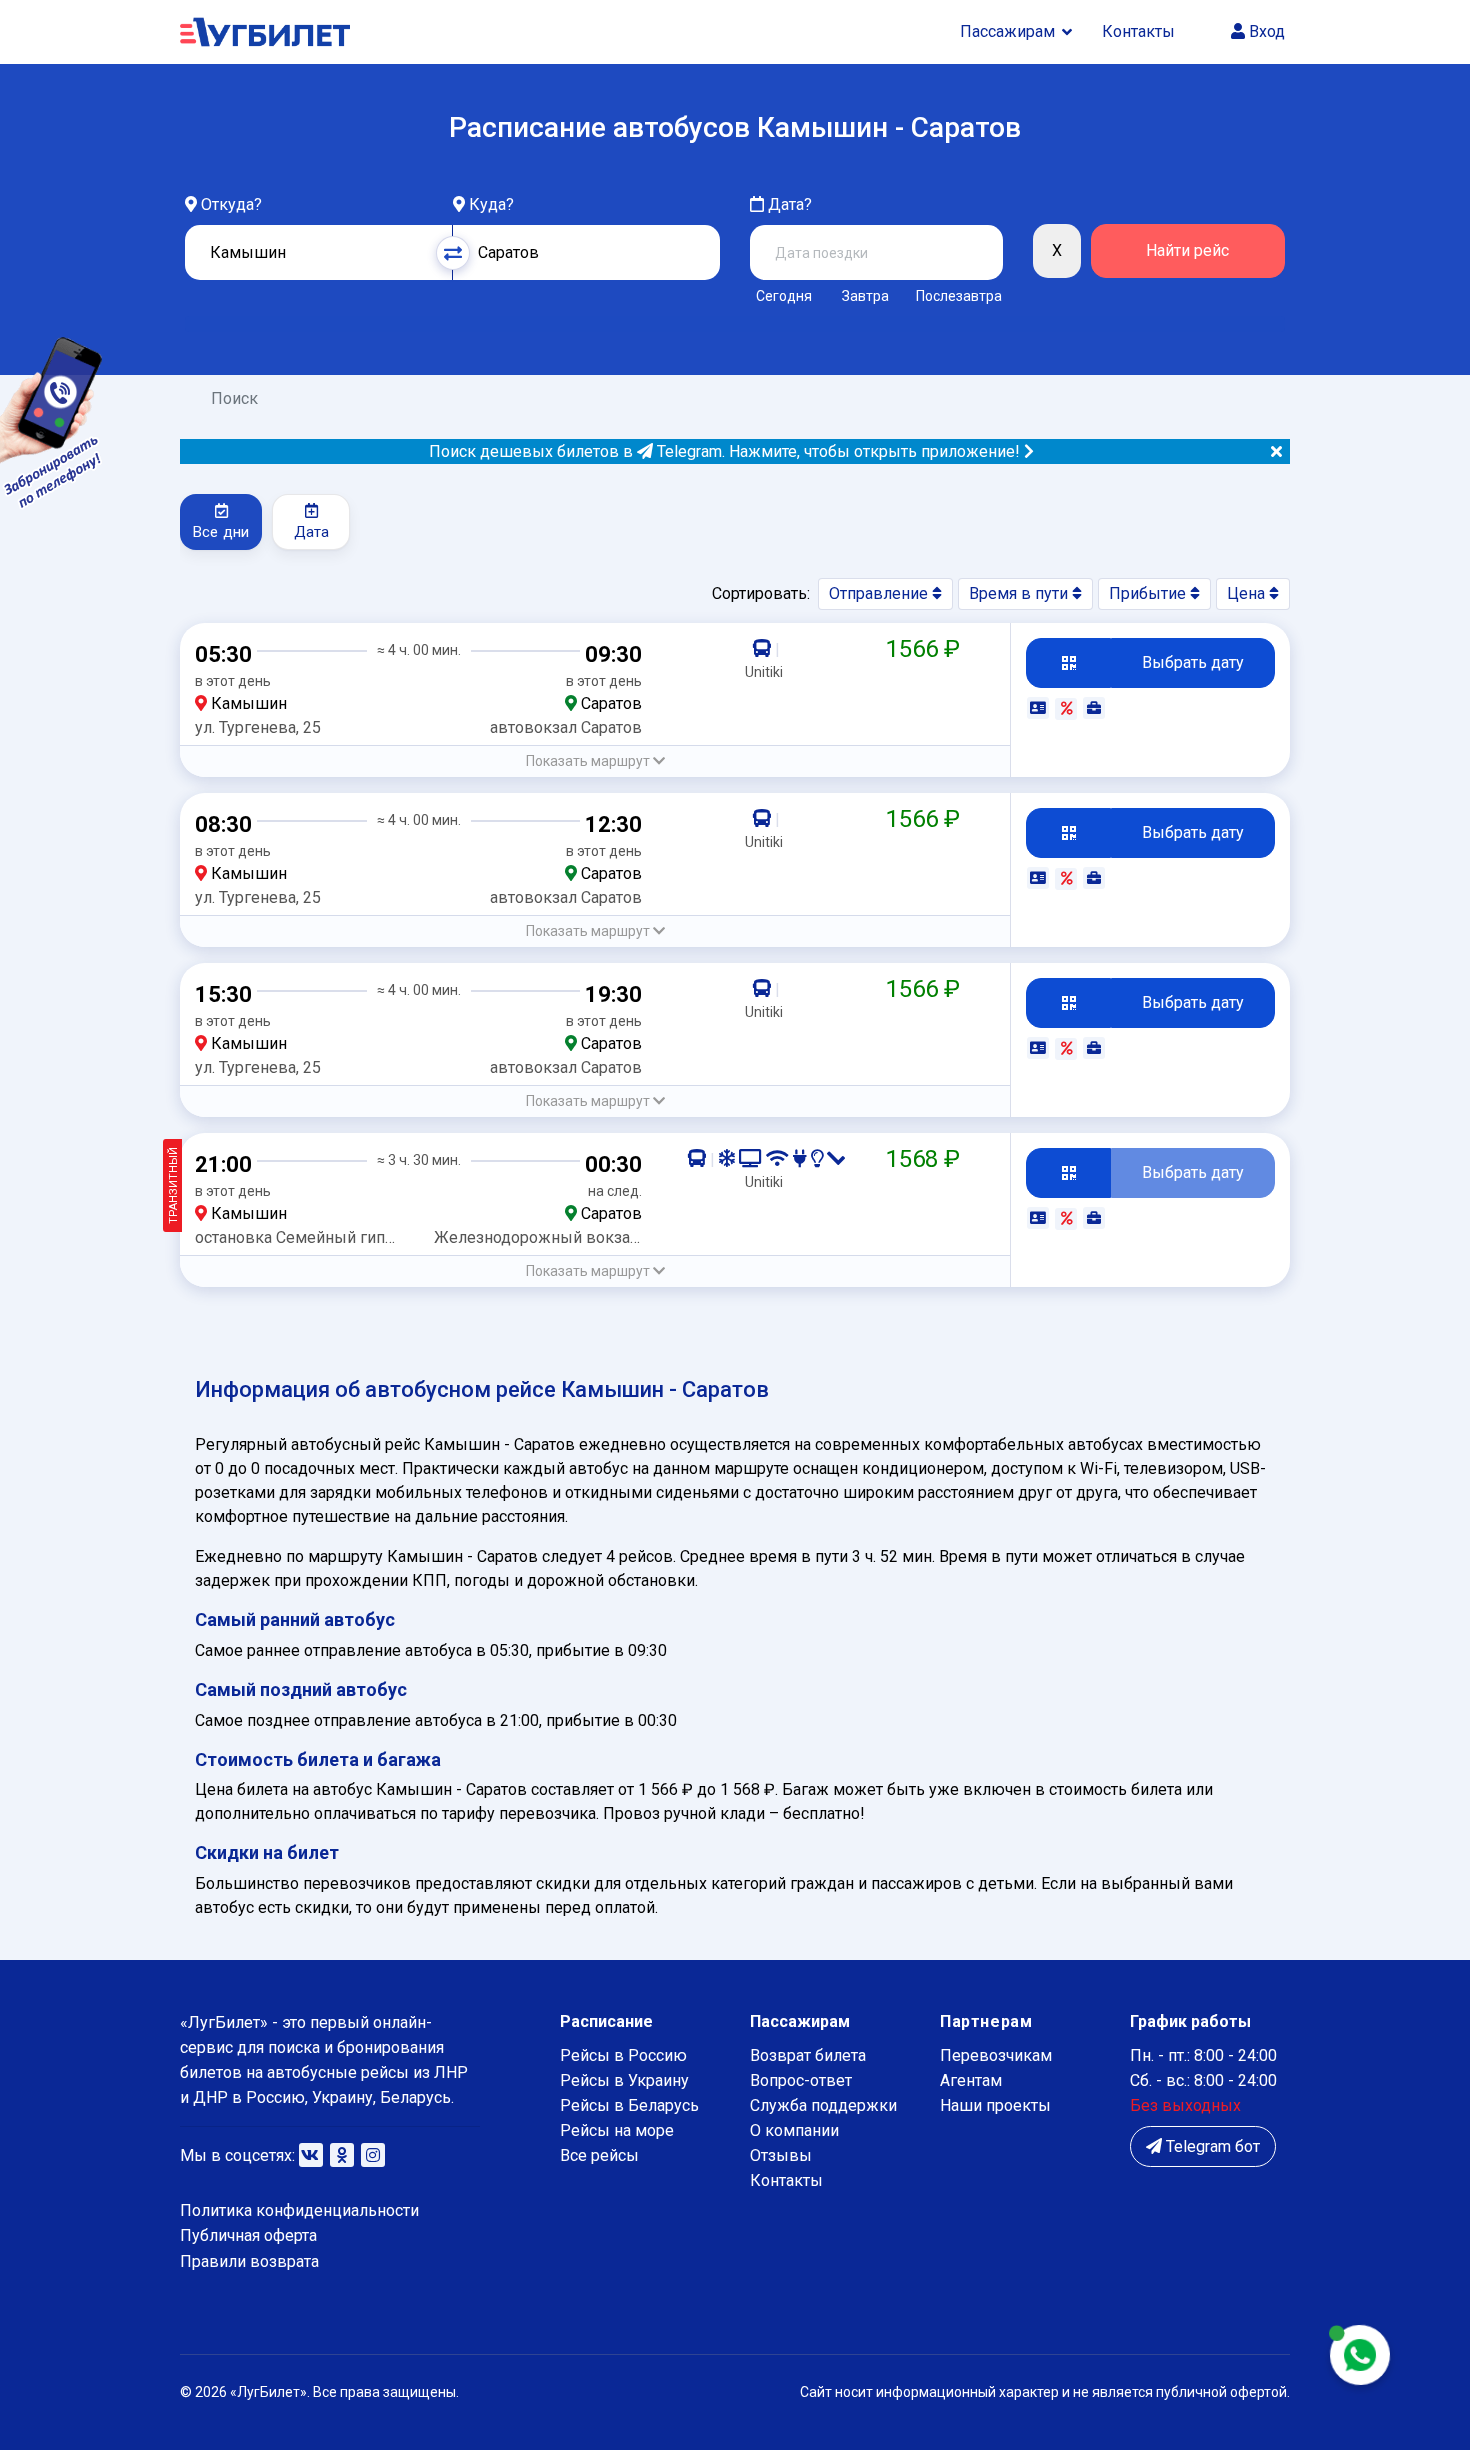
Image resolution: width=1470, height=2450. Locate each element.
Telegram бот (1211, 2146)
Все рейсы (599, 2155)
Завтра (865, 296)
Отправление (880, 593)
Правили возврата (249, 2261)
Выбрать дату (1193, 662)
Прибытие (1149, 593)
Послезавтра (959, 296)
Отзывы (781, 2155)
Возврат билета (808, 2055)
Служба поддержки (823, 2105)
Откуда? (231, 204)
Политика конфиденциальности (299, 2210)
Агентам (971, 2080)
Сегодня (784, 296)
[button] (595, 761)
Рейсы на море (617, 2130)
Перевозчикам (996, 2055)
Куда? (491, 204)
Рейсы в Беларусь (629, 2105)
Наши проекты (995, 2105)
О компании (794, 2130)
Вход (1265, 31)
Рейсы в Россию (623, 2055)
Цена (1248, 593)
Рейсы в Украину (624, 2080)
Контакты (1138, 31)
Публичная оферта (248, 2235)
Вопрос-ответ (801, 2080)
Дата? (788, 204)
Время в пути (1020, 593)
